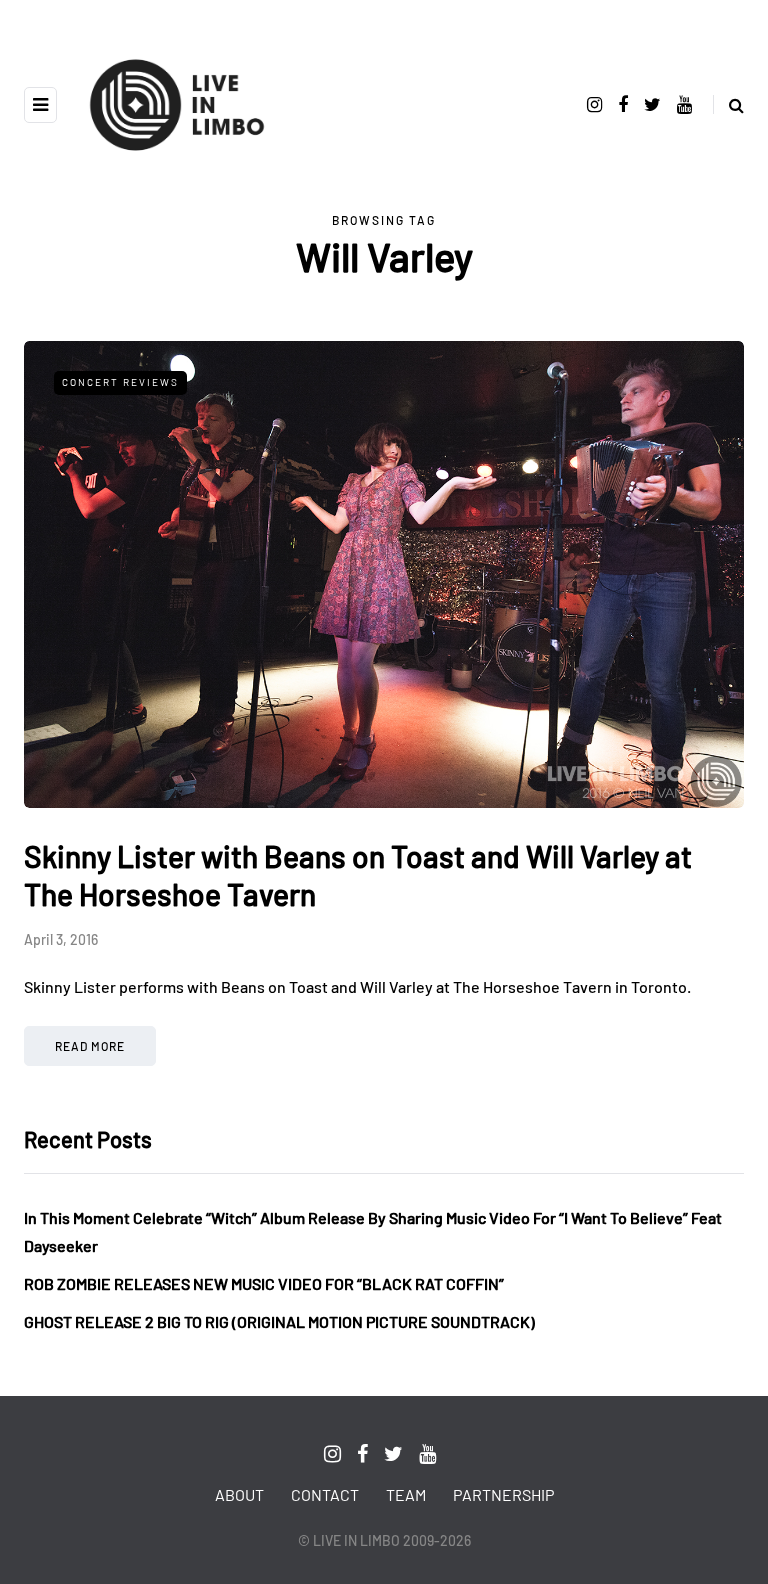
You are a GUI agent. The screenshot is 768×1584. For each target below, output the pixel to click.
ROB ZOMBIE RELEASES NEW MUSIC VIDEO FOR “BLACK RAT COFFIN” (264, 1283)
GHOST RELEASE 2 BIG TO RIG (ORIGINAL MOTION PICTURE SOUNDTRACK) (279, 1321)
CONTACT (325, 1494)
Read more (90, 1046)
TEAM (406, 1494)
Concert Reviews (120, 382)
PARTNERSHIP (503, 1494)
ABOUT (239, 1494)
